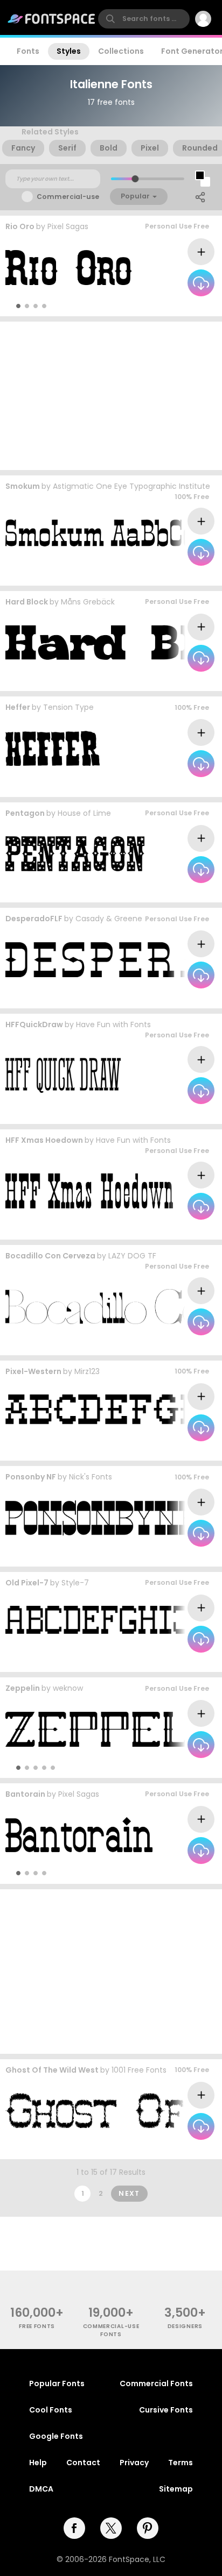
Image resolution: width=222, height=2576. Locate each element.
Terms (181, 2463)
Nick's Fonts (91, 1477)
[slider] (135, 179)
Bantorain (25, 1794)
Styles (69, 51)
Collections (121, 51)
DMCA (41, 2489)
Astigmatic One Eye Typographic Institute (131, 486)
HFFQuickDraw (34, 1024)
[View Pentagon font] (75, 854)
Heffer (18, 707)
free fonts (37, 2326)
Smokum (23, 486)
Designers (185, 2326)
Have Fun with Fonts (113, 1024)
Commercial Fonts (156, 2383)
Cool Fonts (51, 2410)
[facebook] (74, 2528)
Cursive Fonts (166, 2410)
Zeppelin (23, 1688)
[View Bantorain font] (79, 1835)
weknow (68, 1688)
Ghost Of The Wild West (52, 2070)
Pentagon (25, 813)
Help (38, 2463)
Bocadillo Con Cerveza (50, 1256)
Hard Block (27, 602)
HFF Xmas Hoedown (44, 1140)
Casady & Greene (109, 919)
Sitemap (176, 2489)
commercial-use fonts (111, 2330)
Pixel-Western (33, 1371)
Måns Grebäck (88, 602)
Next (129, 2193)
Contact (83, 2463)
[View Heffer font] (53, 748)
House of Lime (84, 813)
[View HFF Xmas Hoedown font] (89, 1191)
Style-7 (75, 1583)
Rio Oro (20, 226)
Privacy (134, 2463)
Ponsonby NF (31, 1477)
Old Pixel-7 (27, 1583)
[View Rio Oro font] (69, 268)
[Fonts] (52, 19)
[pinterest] (148, 2528)
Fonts (28, 51)
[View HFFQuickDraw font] (63, 1075)
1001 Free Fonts (139, 2070)
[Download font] (201, 283)
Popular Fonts (57, 2383)
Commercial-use (68, 197)
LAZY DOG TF (132, 1256)
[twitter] (111, 2528)
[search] (144, 19)
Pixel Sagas (68, 226)
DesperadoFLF (34, 919)
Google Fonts (56, 2436)
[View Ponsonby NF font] (99, 1518)
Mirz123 (87, 1371)
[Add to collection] (201, 252)
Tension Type (68, 707)
